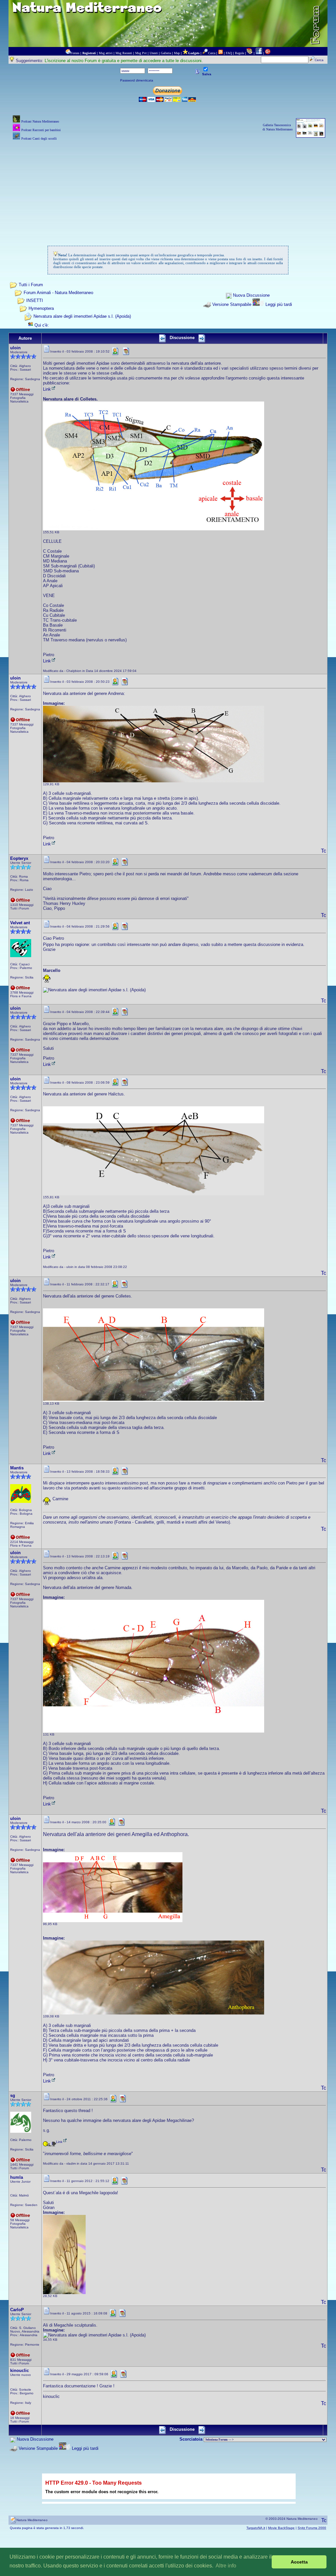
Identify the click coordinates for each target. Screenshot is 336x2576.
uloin (15, 348)
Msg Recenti (124, 53)
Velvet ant (20, 923)
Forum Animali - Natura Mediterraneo (58, 293)
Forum (75, 53)
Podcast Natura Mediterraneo (40, 121)
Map (177, 53)
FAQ (229, 53)
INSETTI (35, 300)
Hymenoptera (41, 308)
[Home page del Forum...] (68, 53)
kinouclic (20, 2370)
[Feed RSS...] (220, 53)
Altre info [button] (226, 2566)
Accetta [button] (299, 2562)
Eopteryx (19, 858)
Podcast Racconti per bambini (41, 130)
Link (47, 389)
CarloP (17, 2310)
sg (13, 2095)
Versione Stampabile (232, 304)
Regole (240, 53)
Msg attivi (106, 53)
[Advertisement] (168, 188)
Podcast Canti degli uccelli (39, 138)
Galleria (166, 53)
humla (17, 2177)
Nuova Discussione (251, 296)
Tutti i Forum (31, 285)
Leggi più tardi (279, 304)
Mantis (17, 1468)
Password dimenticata (137, 80)
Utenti (154, 53)
